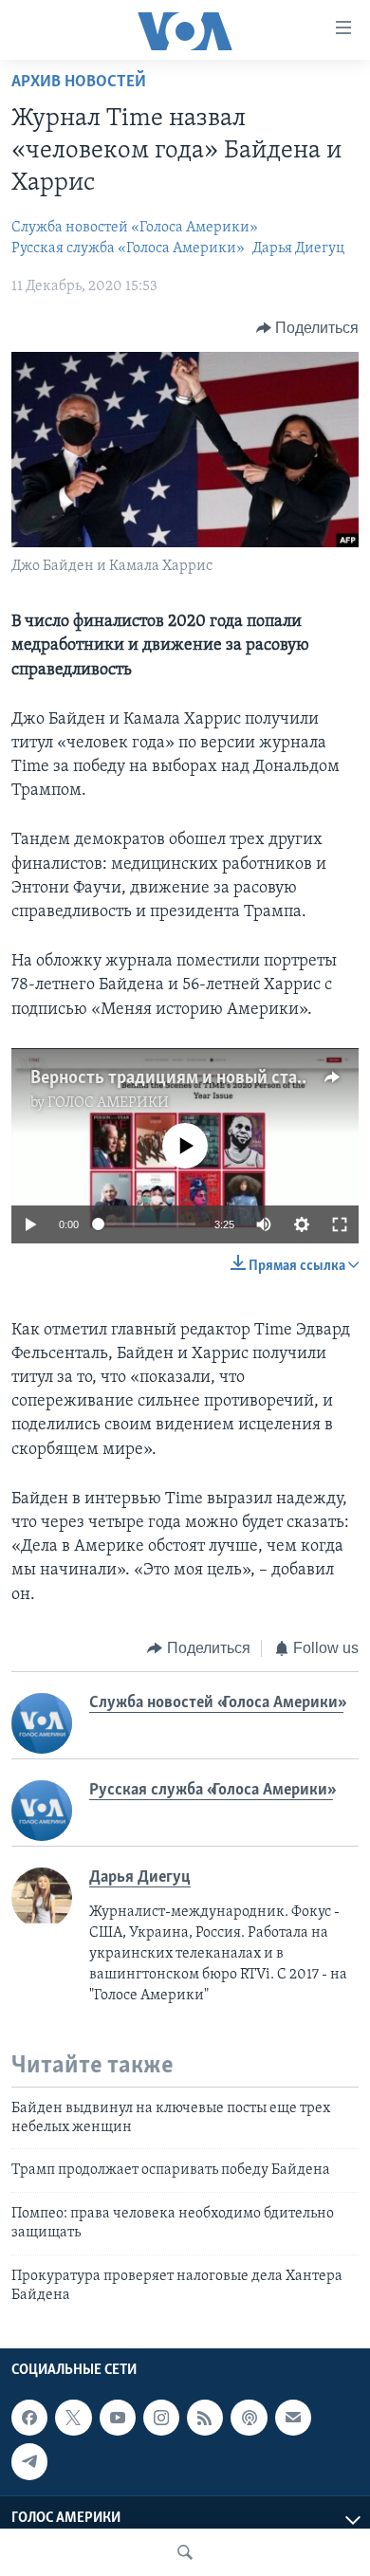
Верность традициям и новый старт (173, 1078)
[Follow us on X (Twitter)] (73, 2418)
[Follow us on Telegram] (29, 2462)
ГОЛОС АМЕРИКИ (108, 1103)
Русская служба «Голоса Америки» (128, 248)
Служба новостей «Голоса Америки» (135, 228)
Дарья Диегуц (298, 248)
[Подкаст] (249, 2418)
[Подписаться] (293, 2418)
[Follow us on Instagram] (161, 2418)
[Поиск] (185, 2552)
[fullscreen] (340, 1224)
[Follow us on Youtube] (118, 2418)
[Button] (308, 328)
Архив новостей (79, 83)
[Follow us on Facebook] (29, 2418)
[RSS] (205, 2418)
